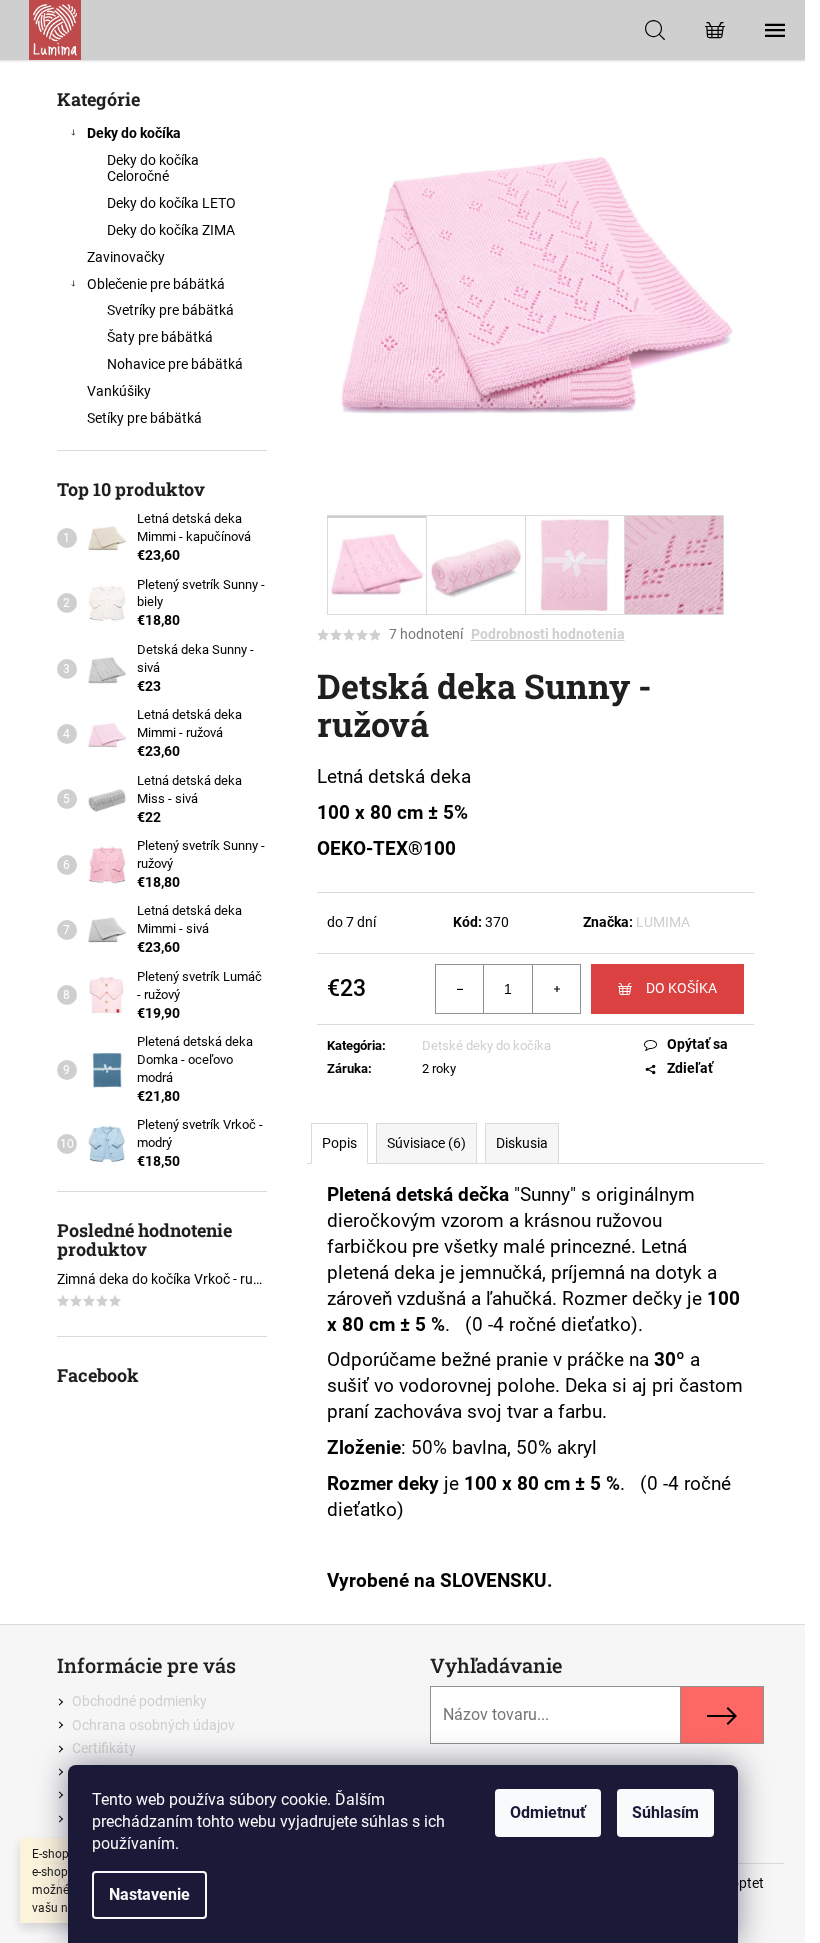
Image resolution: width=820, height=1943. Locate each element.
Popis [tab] (339, 1143)
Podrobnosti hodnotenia (548, 634)
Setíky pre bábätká (144, 418)
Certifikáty (104, 1748)
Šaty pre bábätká (160, 337)
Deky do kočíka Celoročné (153, 168)
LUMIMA (663, 922)
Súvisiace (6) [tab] (426, 1143)
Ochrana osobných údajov (153, 1725)
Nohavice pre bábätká (175, 364)
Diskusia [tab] (522, 1143)
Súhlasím (665, 1812)
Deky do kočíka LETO (171, 203)
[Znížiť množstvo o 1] (460, 989)
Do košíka (681, 988)
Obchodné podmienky (139, 1701)
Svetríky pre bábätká (170, 310)
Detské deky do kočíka (486, 1045)
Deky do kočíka (134, 133)
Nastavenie (149, 1894)
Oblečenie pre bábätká (156, 284)
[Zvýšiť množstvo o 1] (556, 989)
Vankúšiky (119, 391)
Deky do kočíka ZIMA (171, 230)
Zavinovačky (126, 257)
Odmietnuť (548, 1812)
